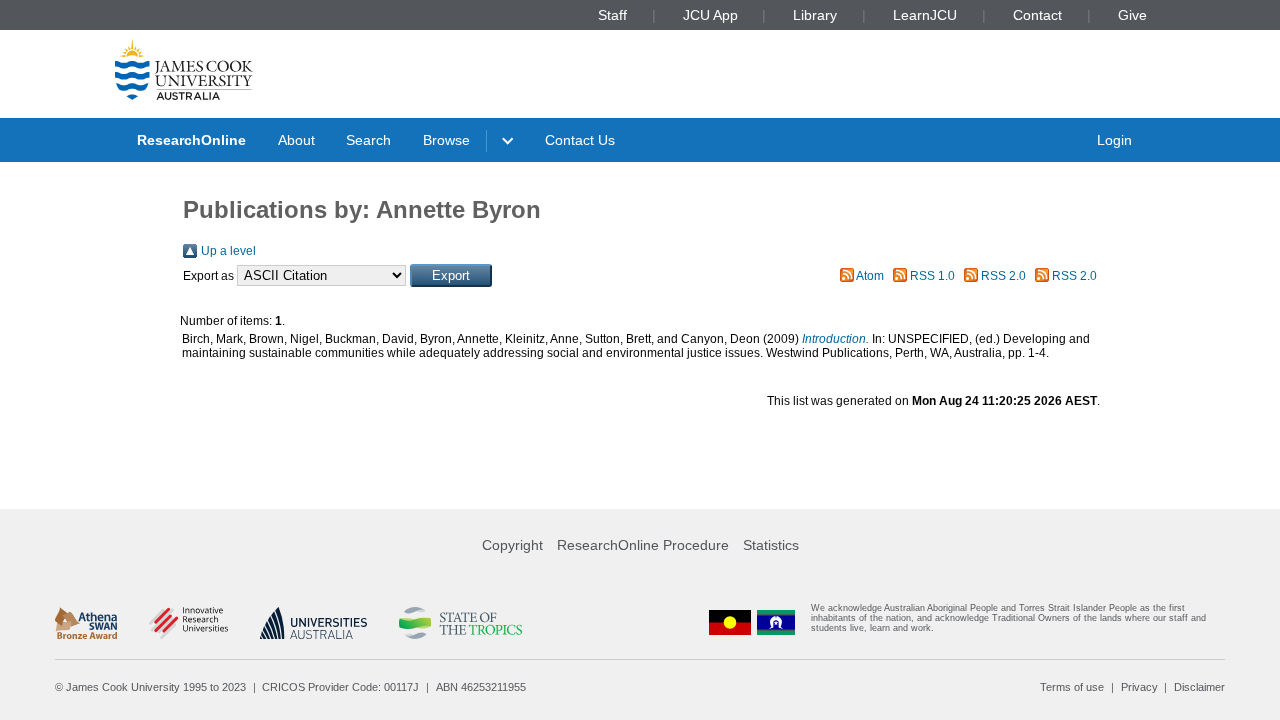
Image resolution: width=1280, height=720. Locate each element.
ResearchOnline (191, 140)
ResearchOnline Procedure (643, 545)
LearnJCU (925, 15)
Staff (612, 15)
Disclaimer (1199, 687)
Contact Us (580, 140)
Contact (1037, 15)
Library (815, 15)
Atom (870, 276)
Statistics (771, 545)
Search (368, 140)
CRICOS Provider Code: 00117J (340, 687)
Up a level (228, 251)
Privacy (1139, 687)
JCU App (710, 15)
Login (1114, 140)
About (296, 140)
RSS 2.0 (1003, 276)
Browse (446, 140)
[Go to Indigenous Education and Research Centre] (730, 622)
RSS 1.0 (932, 276)
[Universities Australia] (313, 623)
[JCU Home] (184, 69)
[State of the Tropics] (460, 623)
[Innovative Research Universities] (188, 623)
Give (1132, 15)
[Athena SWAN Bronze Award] (86, 623)
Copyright (512, 545)
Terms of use (1072, 687)
